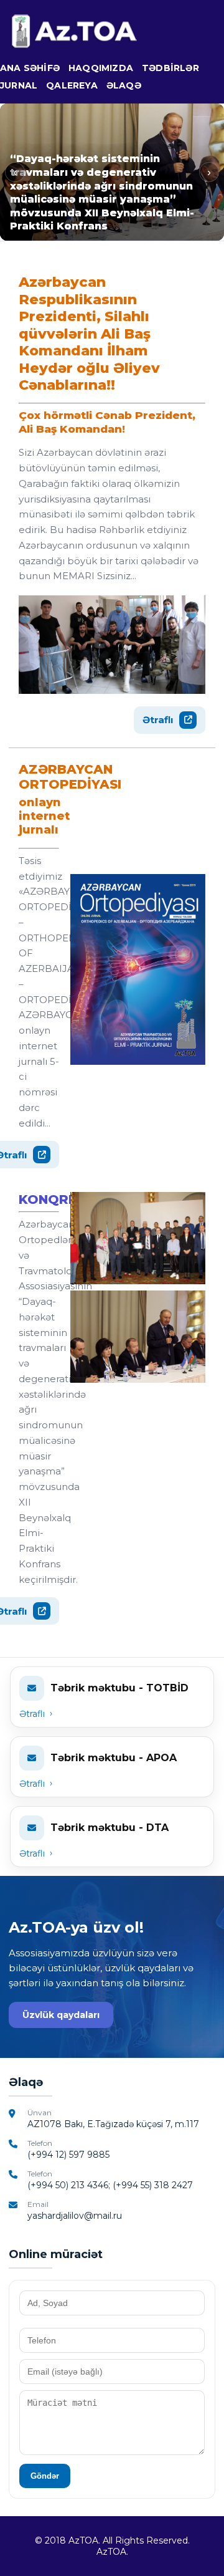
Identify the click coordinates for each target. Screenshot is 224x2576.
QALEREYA (72, 85)
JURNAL (19, 85)
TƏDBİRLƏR (170, 68)
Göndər (45, 2476)
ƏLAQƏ (124, 85)
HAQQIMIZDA (101, 68)
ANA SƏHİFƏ (30, 68)
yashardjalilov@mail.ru (75, 2216)
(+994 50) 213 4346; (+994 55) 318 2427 (110, 2185)
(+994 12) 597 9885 (68, 2155)
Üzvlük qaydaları (61, 2015)
